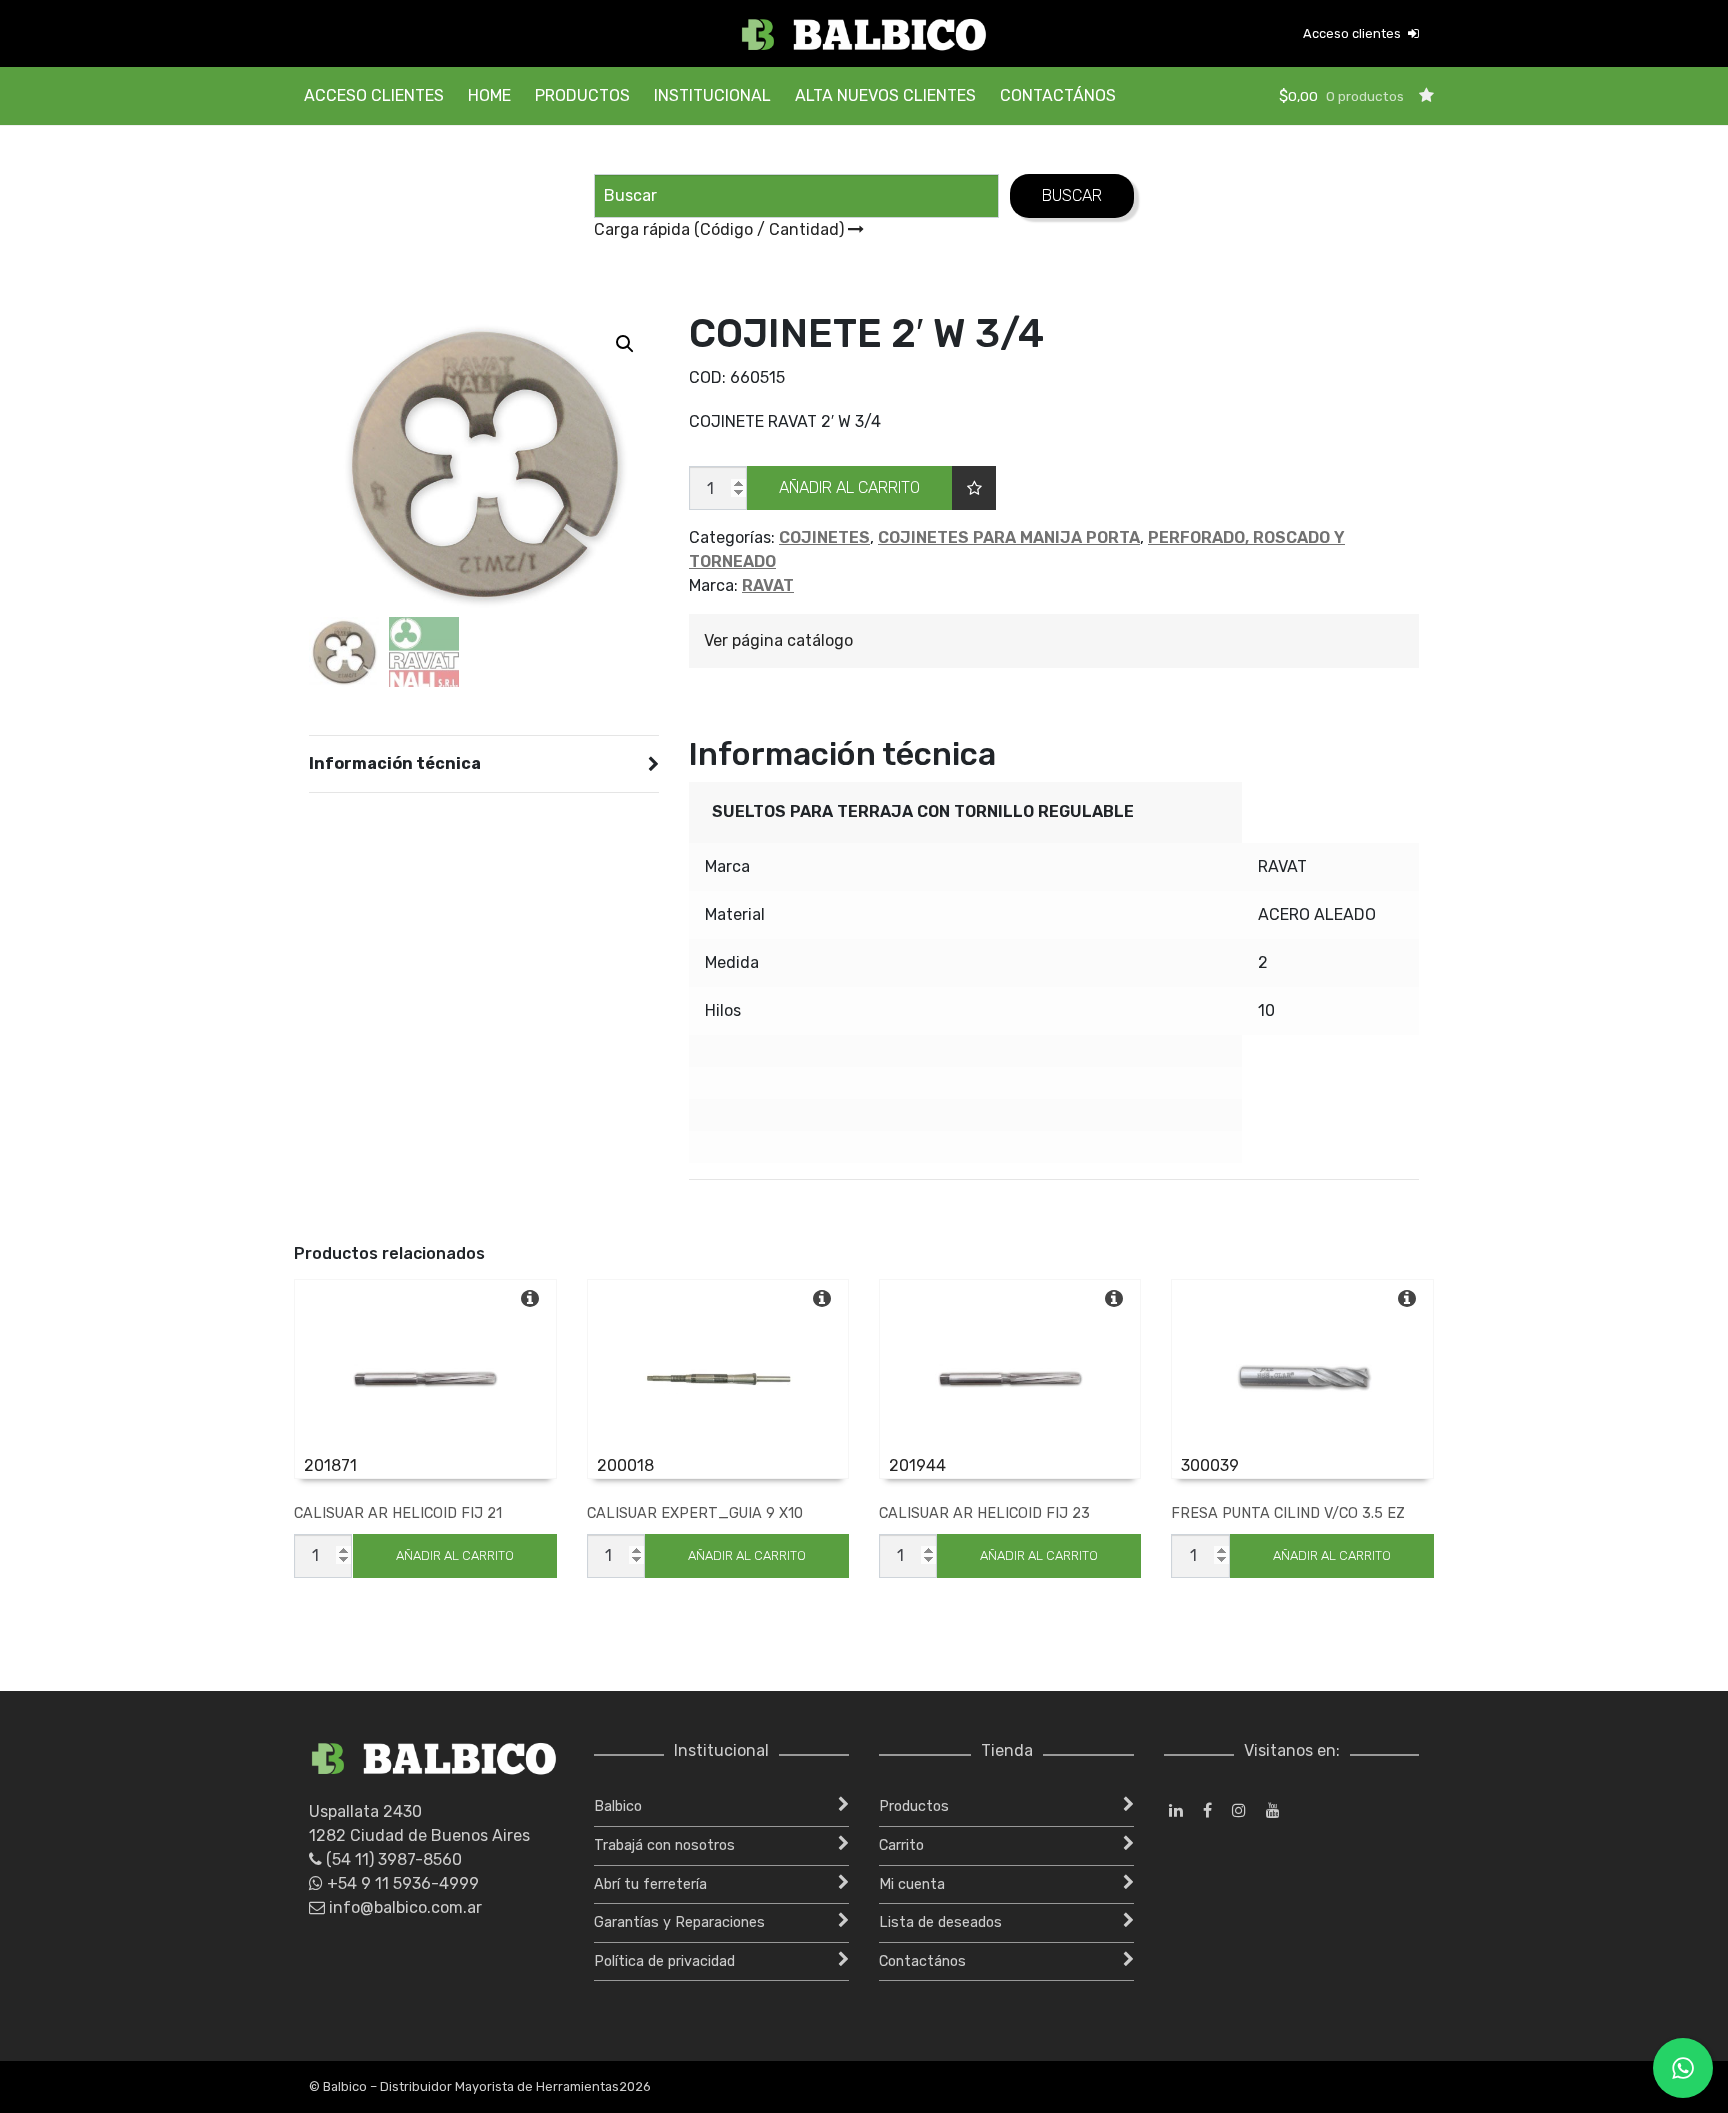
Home (489, 95)
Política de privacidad (664, 1961)
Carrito (901, 1845)
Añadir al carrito (849, 487)
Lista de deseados (940, 1922)
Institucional (712, 95)
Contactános (1058, 95)
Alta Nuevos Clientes (885, 95)
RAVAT (768, 585)
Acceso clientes (1353, 33)
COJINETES (824, 537)
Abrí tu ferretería (650, 1884)
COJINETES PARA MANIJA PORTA (1009, 537)
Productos (582, 95)
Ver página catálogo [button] (778, 640)
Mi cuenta (912, 1884)
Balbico (618, 1806)
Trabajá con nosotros (664, 1845)
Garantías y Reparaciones (679, 1922)
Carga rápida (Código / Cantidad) (721, 229)
